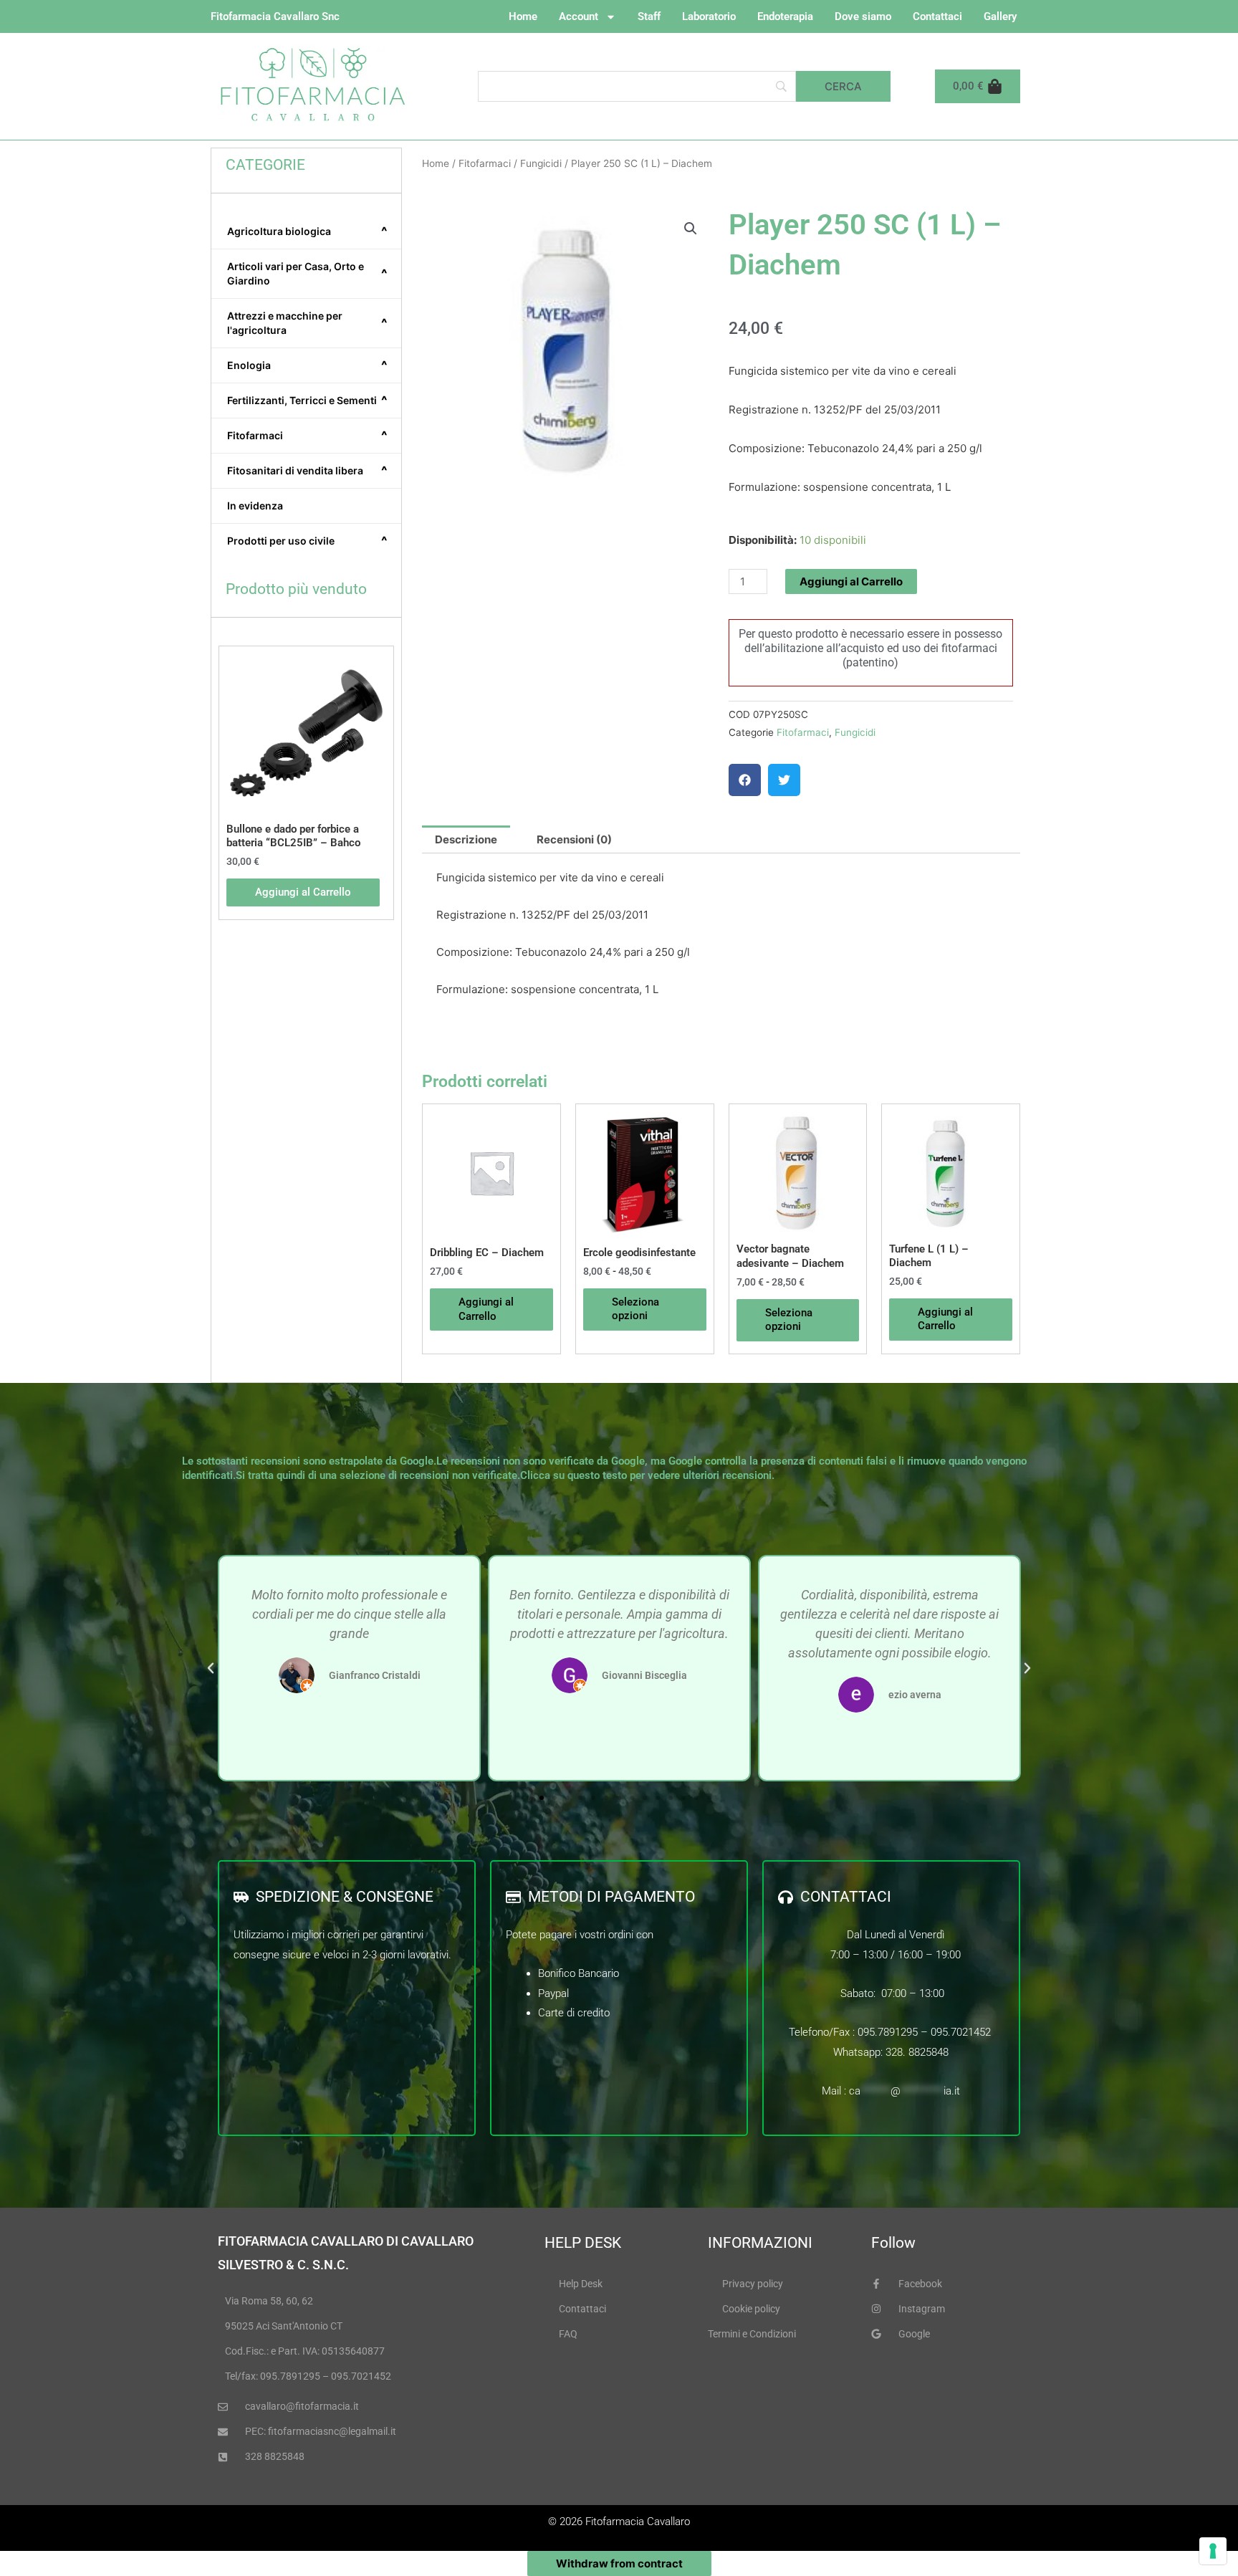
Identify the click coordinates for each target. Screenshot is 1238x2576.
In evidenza (255, 506)
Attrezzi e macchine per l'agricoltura (307, 323)
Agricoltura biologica (307, 231)
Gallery (1000, 16)
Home (523, 16)
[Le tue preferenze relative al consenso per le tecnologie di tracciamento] (1213, 2551)
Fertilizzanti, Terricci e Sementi (307, 401)
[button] (691, 229)
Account (579, 16)
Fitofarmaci (307, 436)
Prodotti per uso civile (307, 541)
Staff (649, 16)
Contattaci (937, 16)
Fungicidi (541, 163)
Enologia (307, 365)
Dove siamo (863, 16)
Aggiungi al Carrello (851, 581)
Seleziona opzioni (635, 1309)
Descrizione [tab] (466, 839)
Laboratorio (709, 16)
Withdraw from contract (619, 2563)
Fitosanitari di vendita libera (307, 471)
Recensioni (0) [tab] (574, 839)
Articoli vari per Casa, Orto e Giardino (307, 273)
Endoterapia (785, 16)
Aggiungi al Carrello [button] (303, 892)
